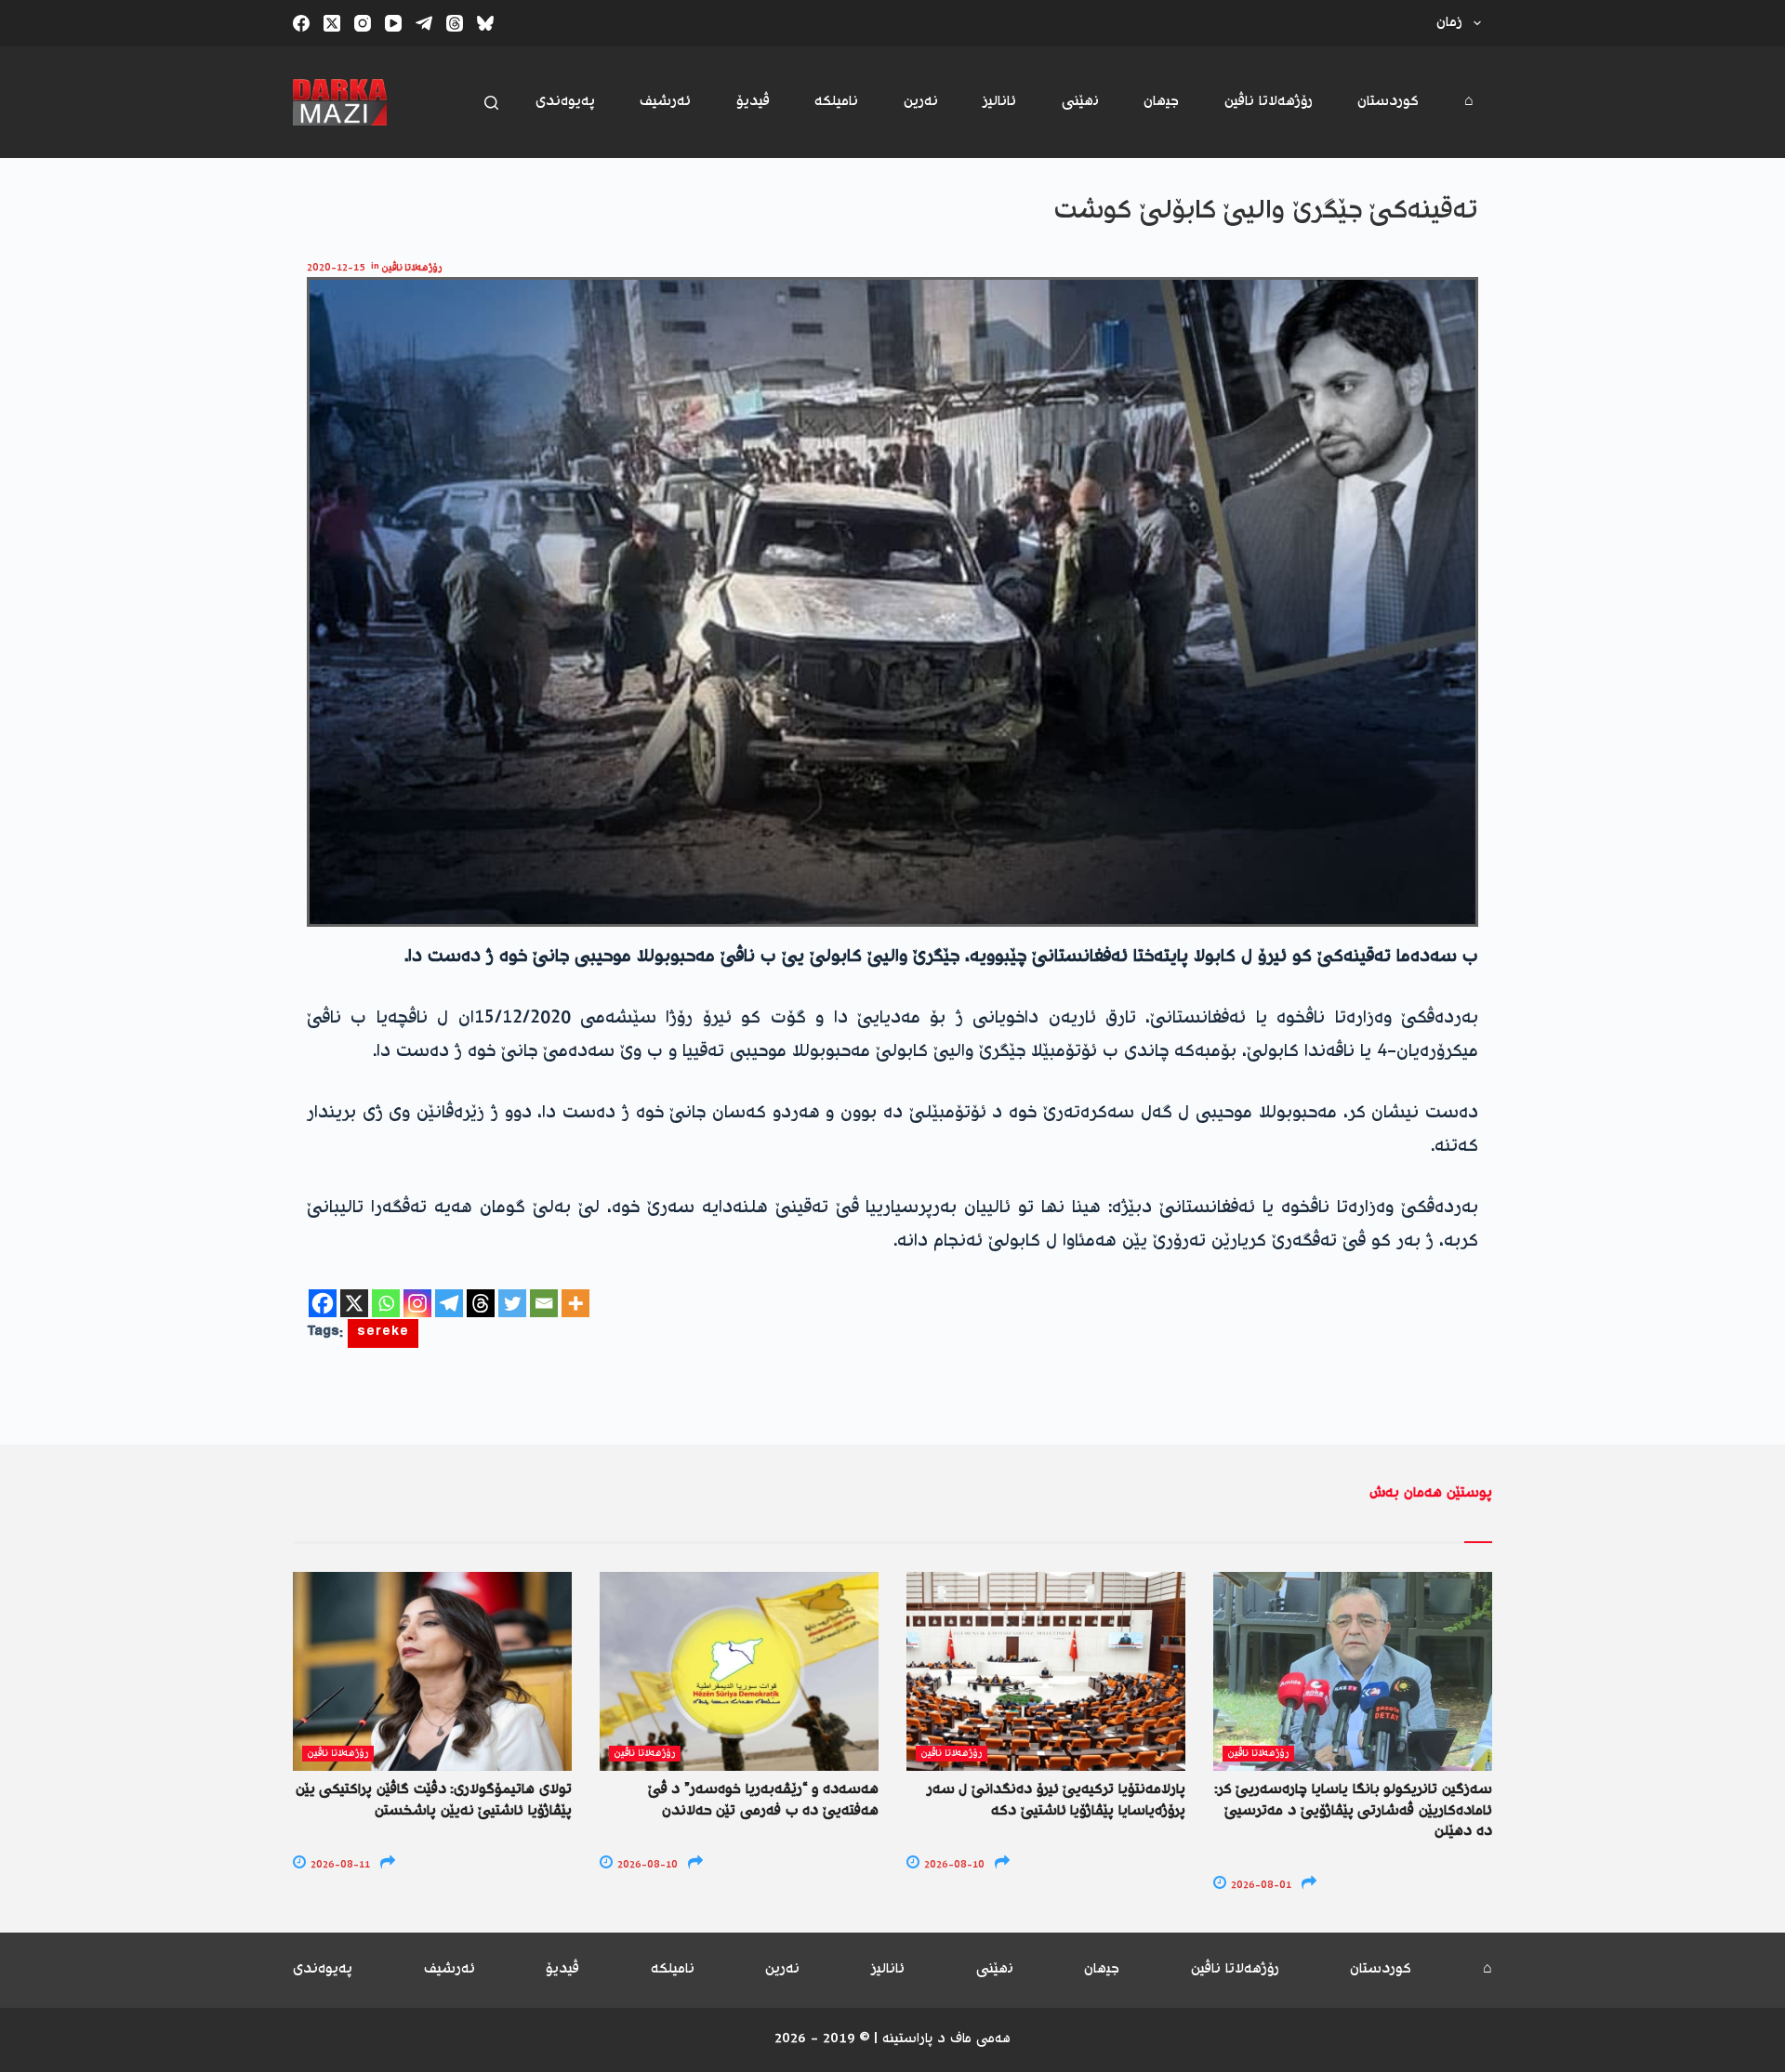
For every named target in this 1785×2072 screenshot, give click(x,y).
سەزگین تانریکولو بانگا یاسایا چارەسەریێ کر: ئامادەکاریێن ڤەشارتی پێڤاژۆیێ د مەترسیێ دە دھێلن (1353, 1811)
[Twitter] (512, 1303)
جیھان (1161, 102)
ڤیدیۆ (753, 102)
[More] (575, 1303)
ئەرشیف (665, 102)
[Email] (544, 1303)
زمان (1449, 23)
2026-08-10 (646, 1865)
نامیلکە (836, 102)
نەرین (921, 102)
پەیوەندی (565, 102)
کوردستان (1388, 102)
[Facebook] (301, 23)
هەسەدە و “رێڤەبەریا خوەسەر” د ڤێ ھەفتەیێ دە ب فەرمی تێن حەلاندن (763, 1800)
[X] (354, 1303)
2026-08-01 (1260, 1886)
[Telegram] (424, 23)
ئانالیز (999, 102)
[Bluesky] (485, 23)
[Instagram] (363, 23)
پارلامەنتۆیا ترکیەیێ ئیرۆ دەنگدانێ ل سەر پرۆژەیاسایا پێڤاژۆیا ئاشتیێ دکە (1056, 1800)
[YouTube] (393, 23)
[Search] (491, 103)
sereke (383, 1333)
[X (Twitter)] (332, 23)
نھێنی (1080, 102)
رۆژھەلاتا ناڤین (1269, 102)
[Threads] (455, 23)
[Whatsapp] (386, 1303)
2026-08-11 (339, 1865)
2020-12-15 (336, 268)
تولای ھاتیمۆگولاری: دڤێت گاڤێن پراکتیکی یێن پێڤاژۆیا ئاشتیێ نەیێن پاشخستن (434, 1800)
